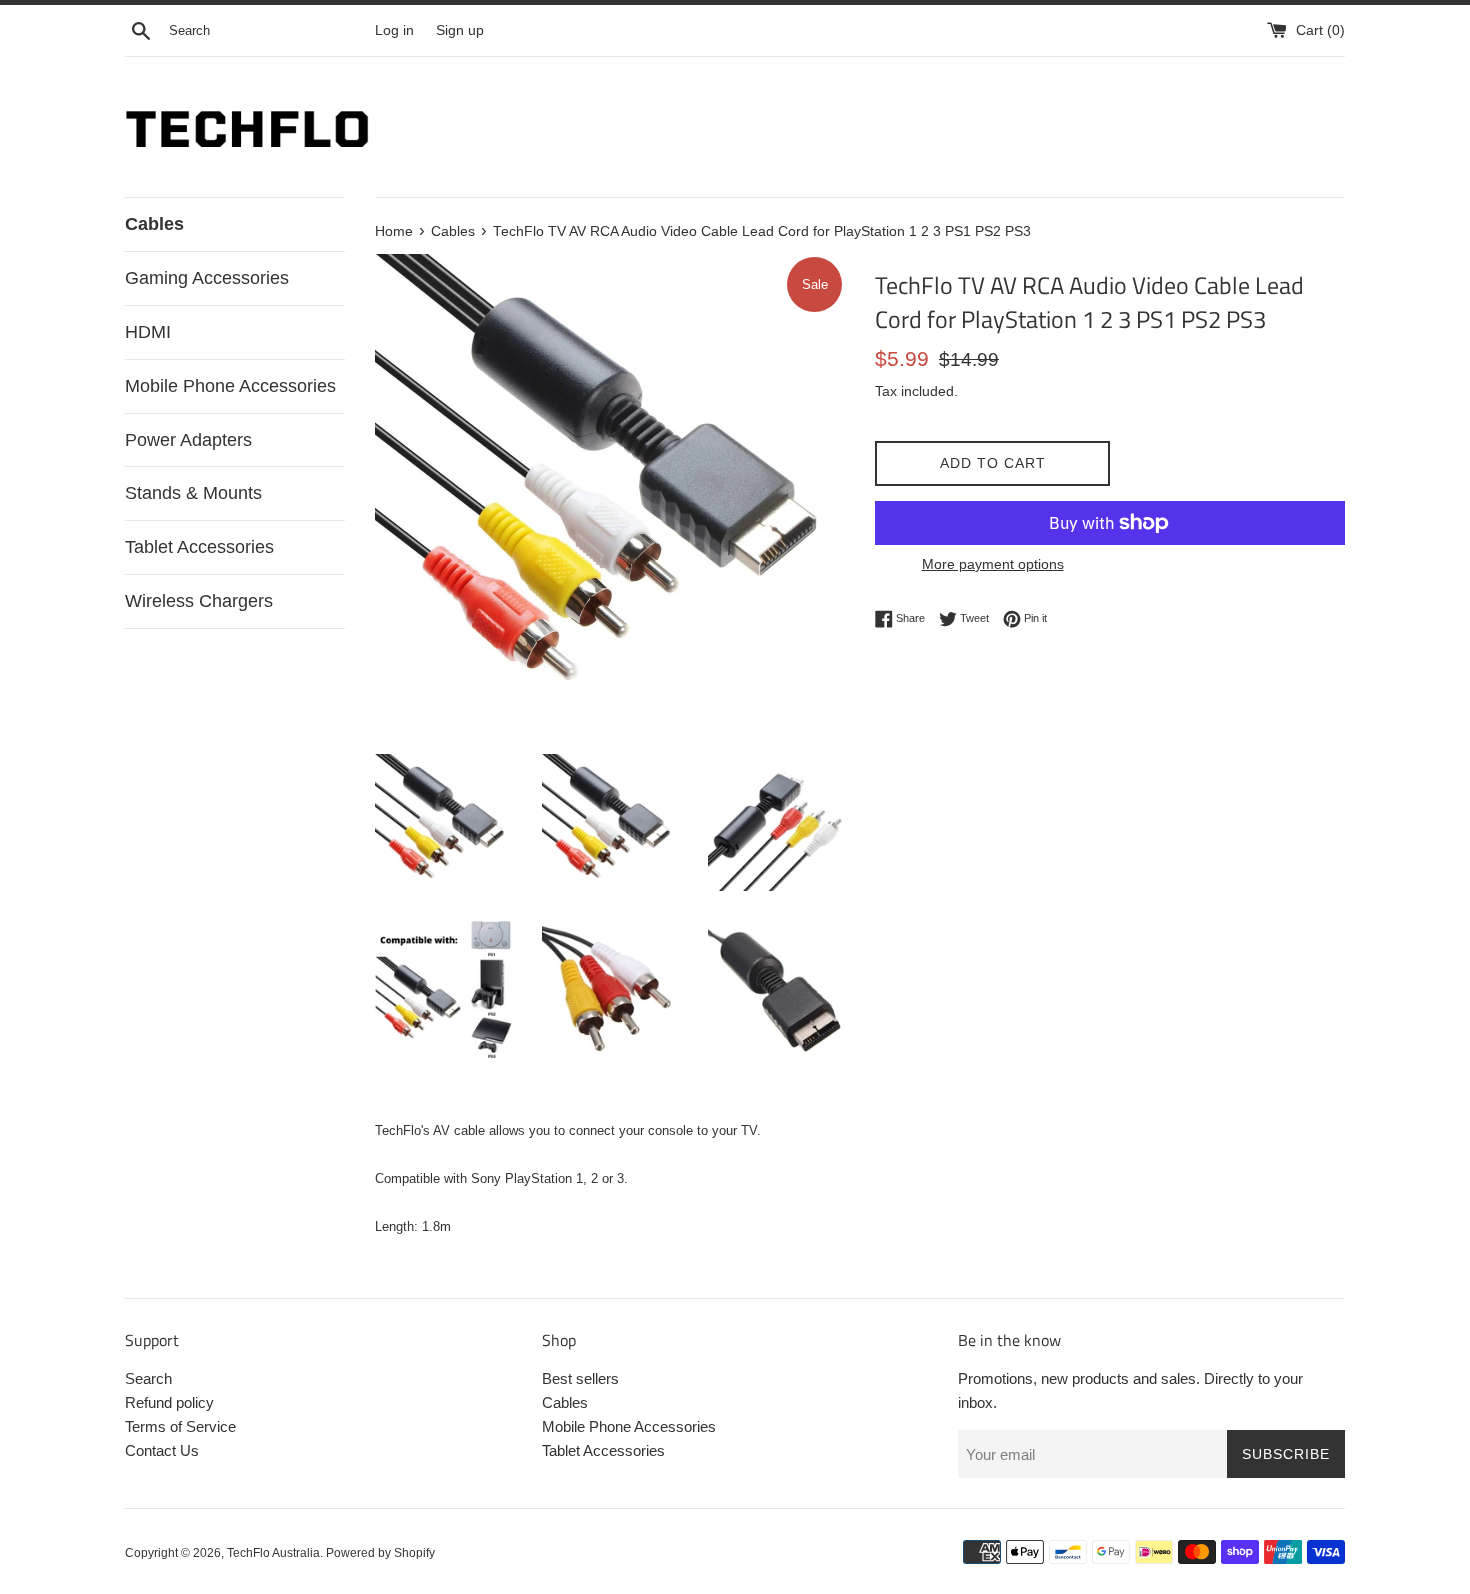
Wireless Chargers (199, 601)
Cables (154, 224)
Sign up (460, 30)
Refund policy (169, 1402)
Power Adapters (188, 440)
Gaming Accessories (207, 278)
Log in (394, 30)
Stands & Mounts (193, 493)
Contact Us (162, 1450)
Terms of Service (180, 1426)
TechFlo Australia (273, 1553)
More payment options (993, 564)
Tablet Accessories (199, 547)
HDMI (148, 332)
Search (148, 1378)
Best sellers (580, 1378)
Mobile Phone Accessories (230, 386)
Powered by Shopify (380, 1553)
